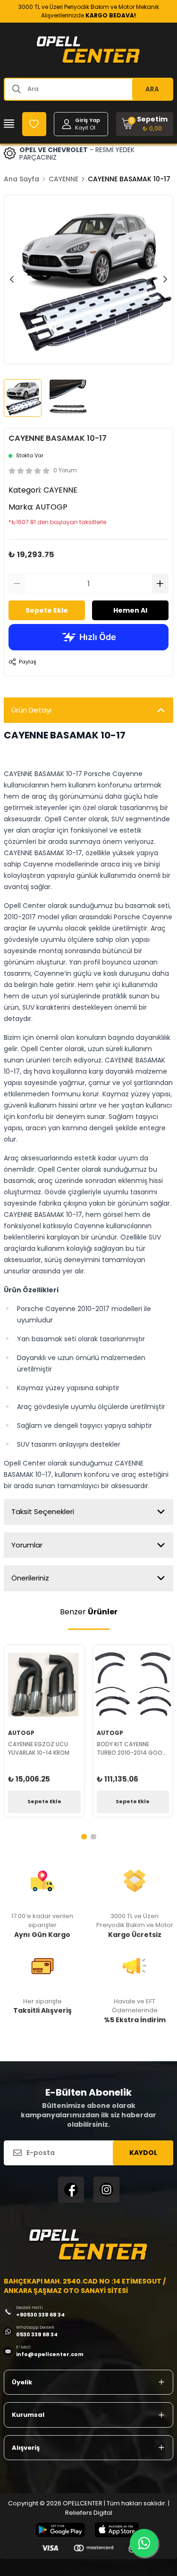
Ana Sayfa (21, 179)
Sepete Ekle (47, 610)
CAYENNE (63, 179)
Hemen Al (130, 610)
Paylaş (28, 662)
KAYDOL (143, 2153)
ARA (152, 89)
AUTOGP (51, 507)
